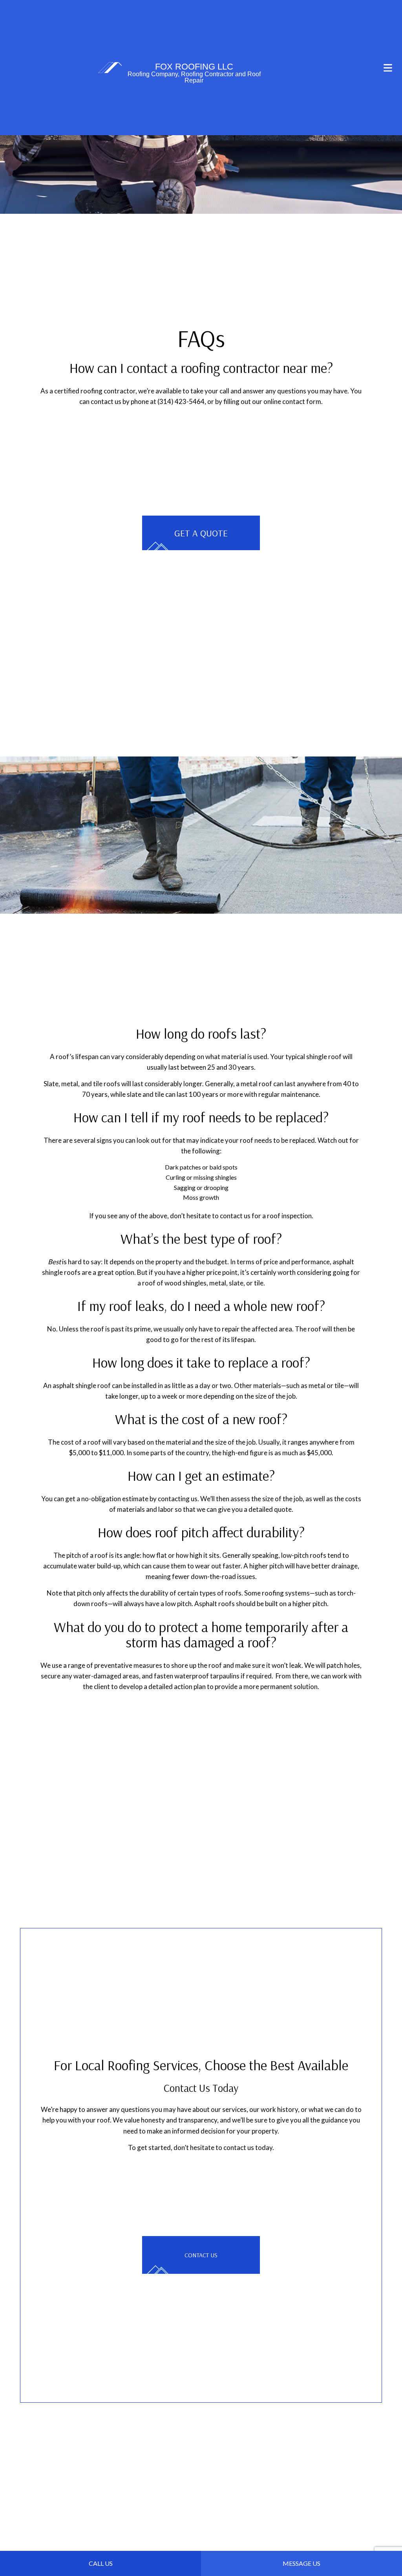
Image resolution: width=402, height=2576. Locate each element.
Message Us (301, 2563)
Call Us (101, 2563)
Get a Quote (201, 533)
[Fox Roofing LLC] (110, 67)
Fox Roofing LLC (194, 67)
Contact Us (201, 2257)
